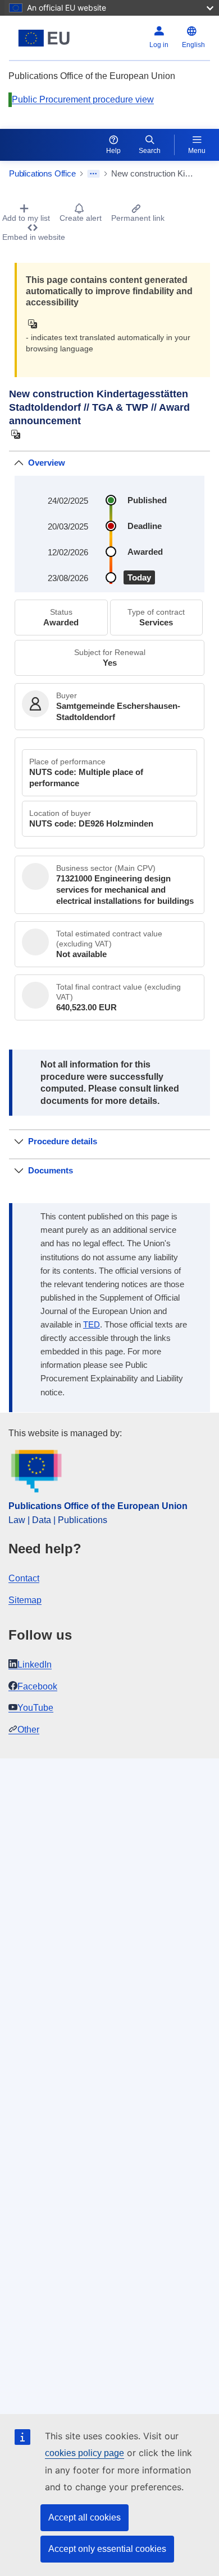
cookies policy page (85, 2453)
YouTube (35, 1708)
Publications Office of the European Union (98, 1506)
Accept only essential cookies (107, 2549)
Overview (47, 463)
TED (92, 1325)
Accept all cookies (85, 2517)
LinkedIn (35, 1665)
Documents (51, 1170)
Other (28, 1730)
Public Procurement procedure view (83, 99)
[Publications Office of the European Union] (44, 38)
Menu (197, 151)
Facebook (37, 1686)
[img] (36, 324)
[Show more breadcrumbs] (93, 174)
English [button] (193, 45)
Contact (24, 1578)
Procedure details (63, 1141)
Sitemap (25, 1600)
